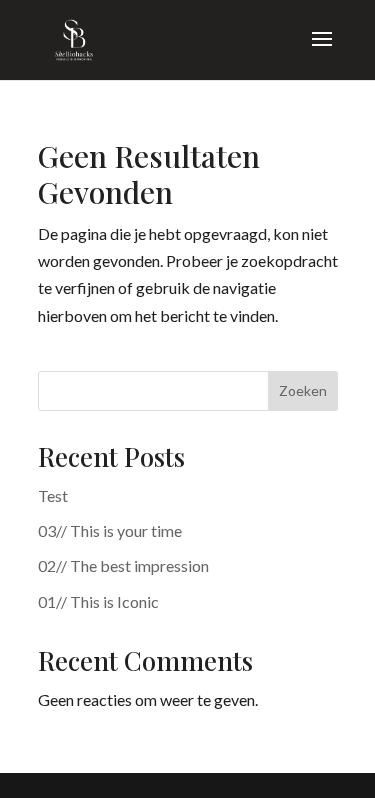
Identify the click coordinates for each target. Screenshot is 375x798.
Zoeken (303, 390)
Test (53, 495)
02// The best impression (123, 565)
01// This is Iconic (98, 601)
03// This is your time (110, 530)
